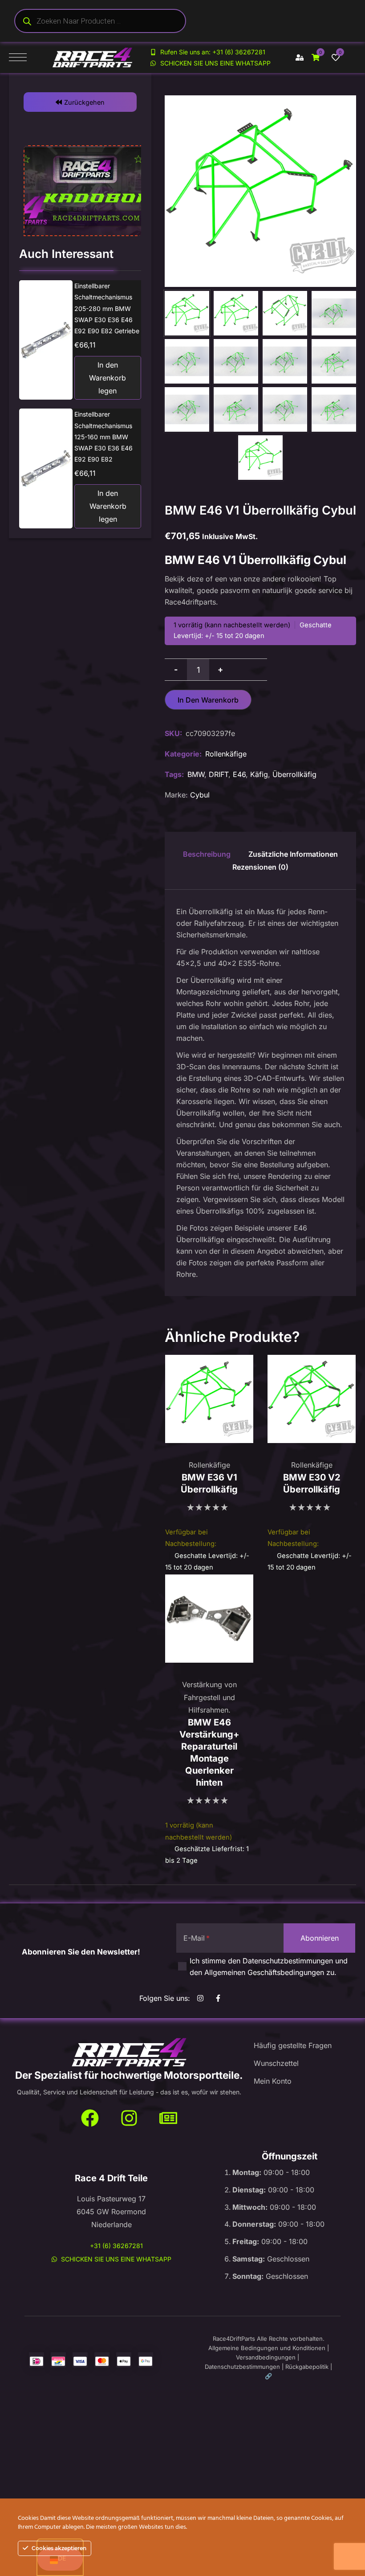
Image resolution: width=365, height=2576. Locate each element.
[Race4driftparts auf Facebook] (220, 1998)
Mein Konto (273, 2081)
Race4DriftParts (234, 2339)
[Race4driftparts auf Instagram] (129, 2118)
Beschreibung (207, 854)
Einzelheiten (49, 340)
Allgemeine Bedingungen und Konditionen (267, 2348)
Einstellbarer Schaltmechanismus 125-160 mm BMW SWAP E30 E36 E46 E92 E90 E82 (103, 437)
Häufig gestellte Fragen (293, 2045)
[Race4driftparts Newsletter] (168, 2118)
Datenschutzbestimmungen (242, 2367)
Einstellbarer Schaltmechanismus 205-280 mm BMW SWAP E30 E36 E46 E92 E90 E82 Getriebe (107, 308)
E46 (239, 774)
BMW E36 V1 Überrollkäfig (209, 1483)
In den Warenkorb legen (107, 378)
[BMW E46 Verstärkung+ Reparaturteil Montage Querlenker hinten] (209, 1619)
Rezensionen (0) (260, 867)
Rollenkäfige (226, 754)
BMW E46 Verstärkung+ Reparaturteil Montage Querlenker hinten (209, 1752)
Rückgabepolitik (307, 2367)
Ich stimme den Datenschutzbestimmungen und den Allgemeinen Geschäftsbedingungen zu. (269, 1967)
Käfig (259, 774)
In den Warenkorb (208, 700)
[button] (80, 102)
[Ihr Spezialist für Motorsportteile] (129, 2053)
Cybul (200, 795)
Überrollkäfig (294, 774)
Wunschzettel (276, 2063)
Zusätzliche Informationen (293, 854)
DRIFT (219, 774)
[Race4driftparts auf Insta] (202, 1998)
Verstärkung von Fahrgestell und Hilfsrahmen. (209, 1697)
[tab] (207, 854)
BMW (196, 774)
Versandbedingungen (266, 2357)
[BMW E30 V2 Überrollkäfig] (312, 1399)
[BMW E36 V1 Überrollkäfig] (209, 1399)
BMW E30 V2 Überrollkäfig (312, 1483)
